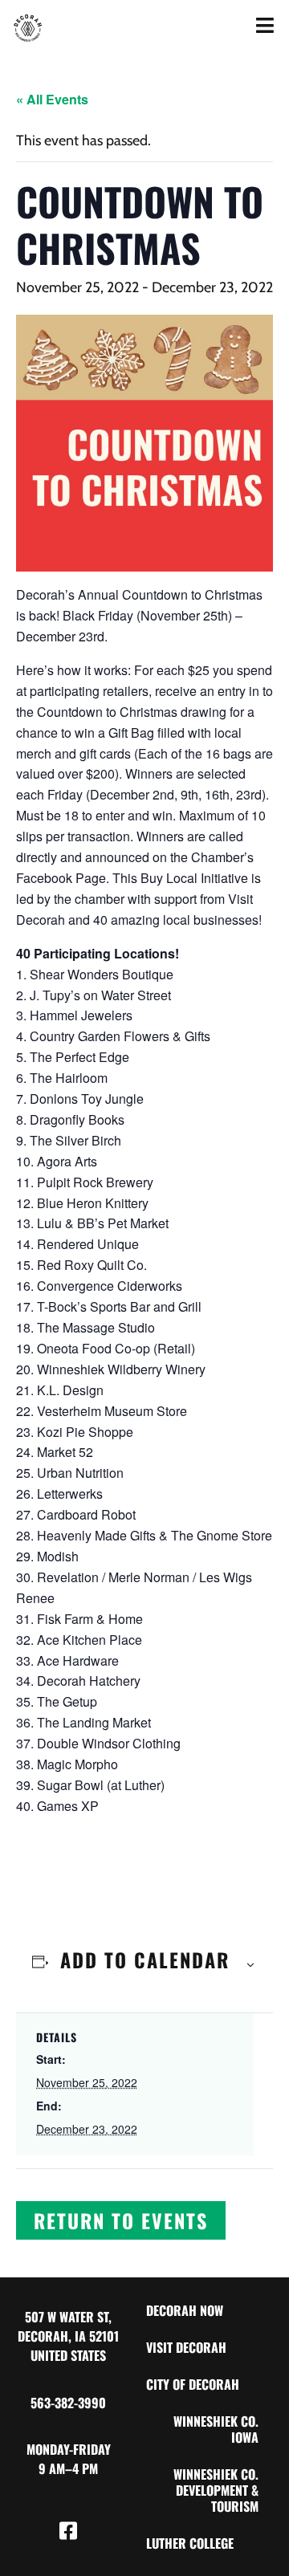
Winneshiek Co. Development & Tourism (216, 2490)
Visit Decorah (186, 2347)
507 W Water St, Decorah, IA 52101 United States (68, 2336)
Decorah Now (185, 2310)
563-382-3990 (68, 2403)
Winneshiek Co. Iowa (216, 2429)
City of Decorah (193, 2384)
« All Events (52, 99)
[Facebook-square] (68, 2530)
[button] (121, 2220)
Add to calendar (145, 1959)
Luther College (190, 2543)
